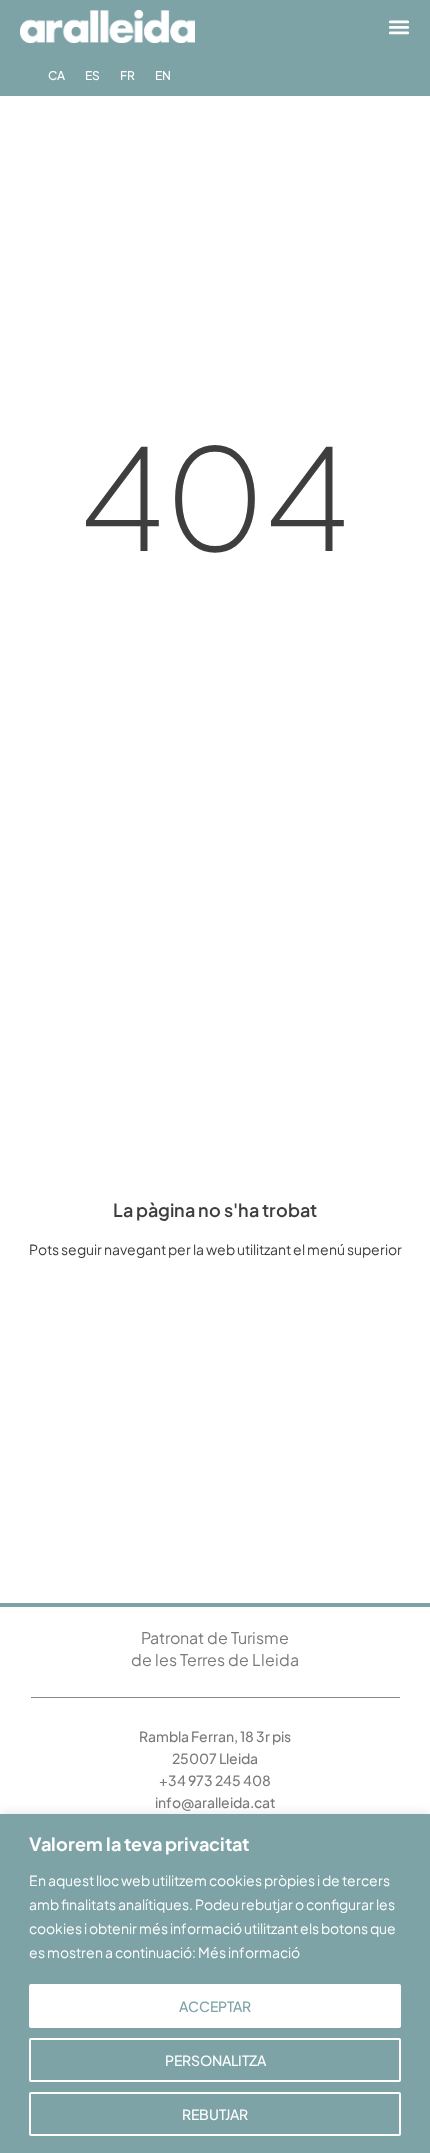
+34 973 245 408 (215, 1780)
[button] (398, 26)
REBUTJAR (215, 2114)
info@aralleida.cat (215, 1802)
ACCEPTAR (215, 2006)
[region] (215, 1983)
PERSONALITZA (215, 2060)
